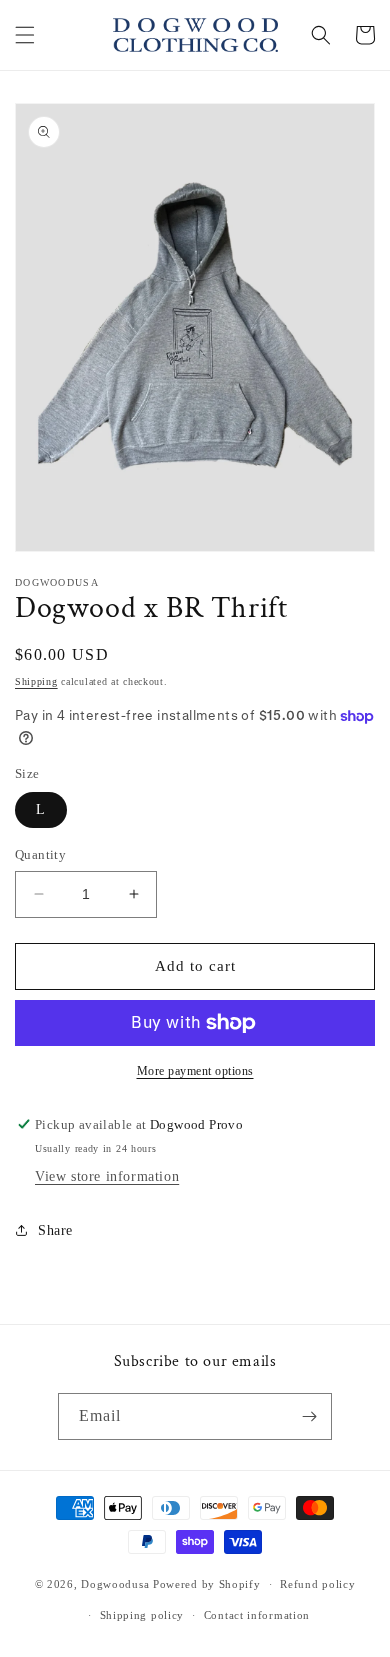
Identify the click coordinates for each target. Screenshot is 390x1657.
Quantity (40, 854)
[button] (25, 35)
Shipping (36, 681)
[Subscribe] (309, 1416)
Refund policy (317, 1584)
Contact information (257, 1615)
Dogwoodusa (115, 1584)
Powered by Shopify (207, 1584)
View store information (107, 1176)
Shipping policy (142, 1615)
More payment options (195, 1071)
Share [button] (55, 1230)
